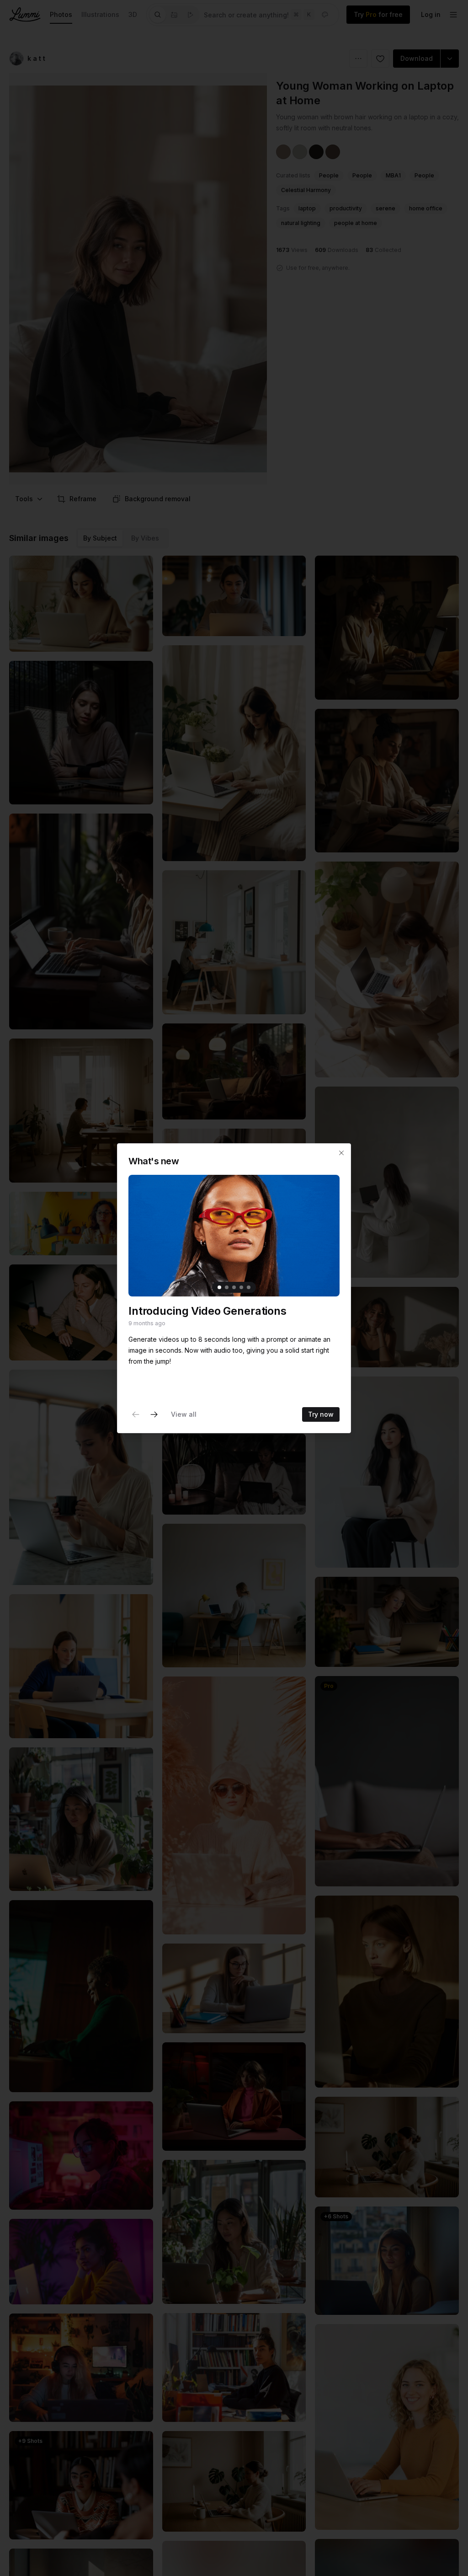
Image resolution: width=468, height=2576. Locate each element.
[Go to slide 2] (227, 1287)
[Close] (341, 1153)
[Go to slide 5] (249, 1287)
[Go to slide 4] (241, 1287)
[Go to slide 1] (219, 1287)
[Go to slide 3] (234, 1287)
